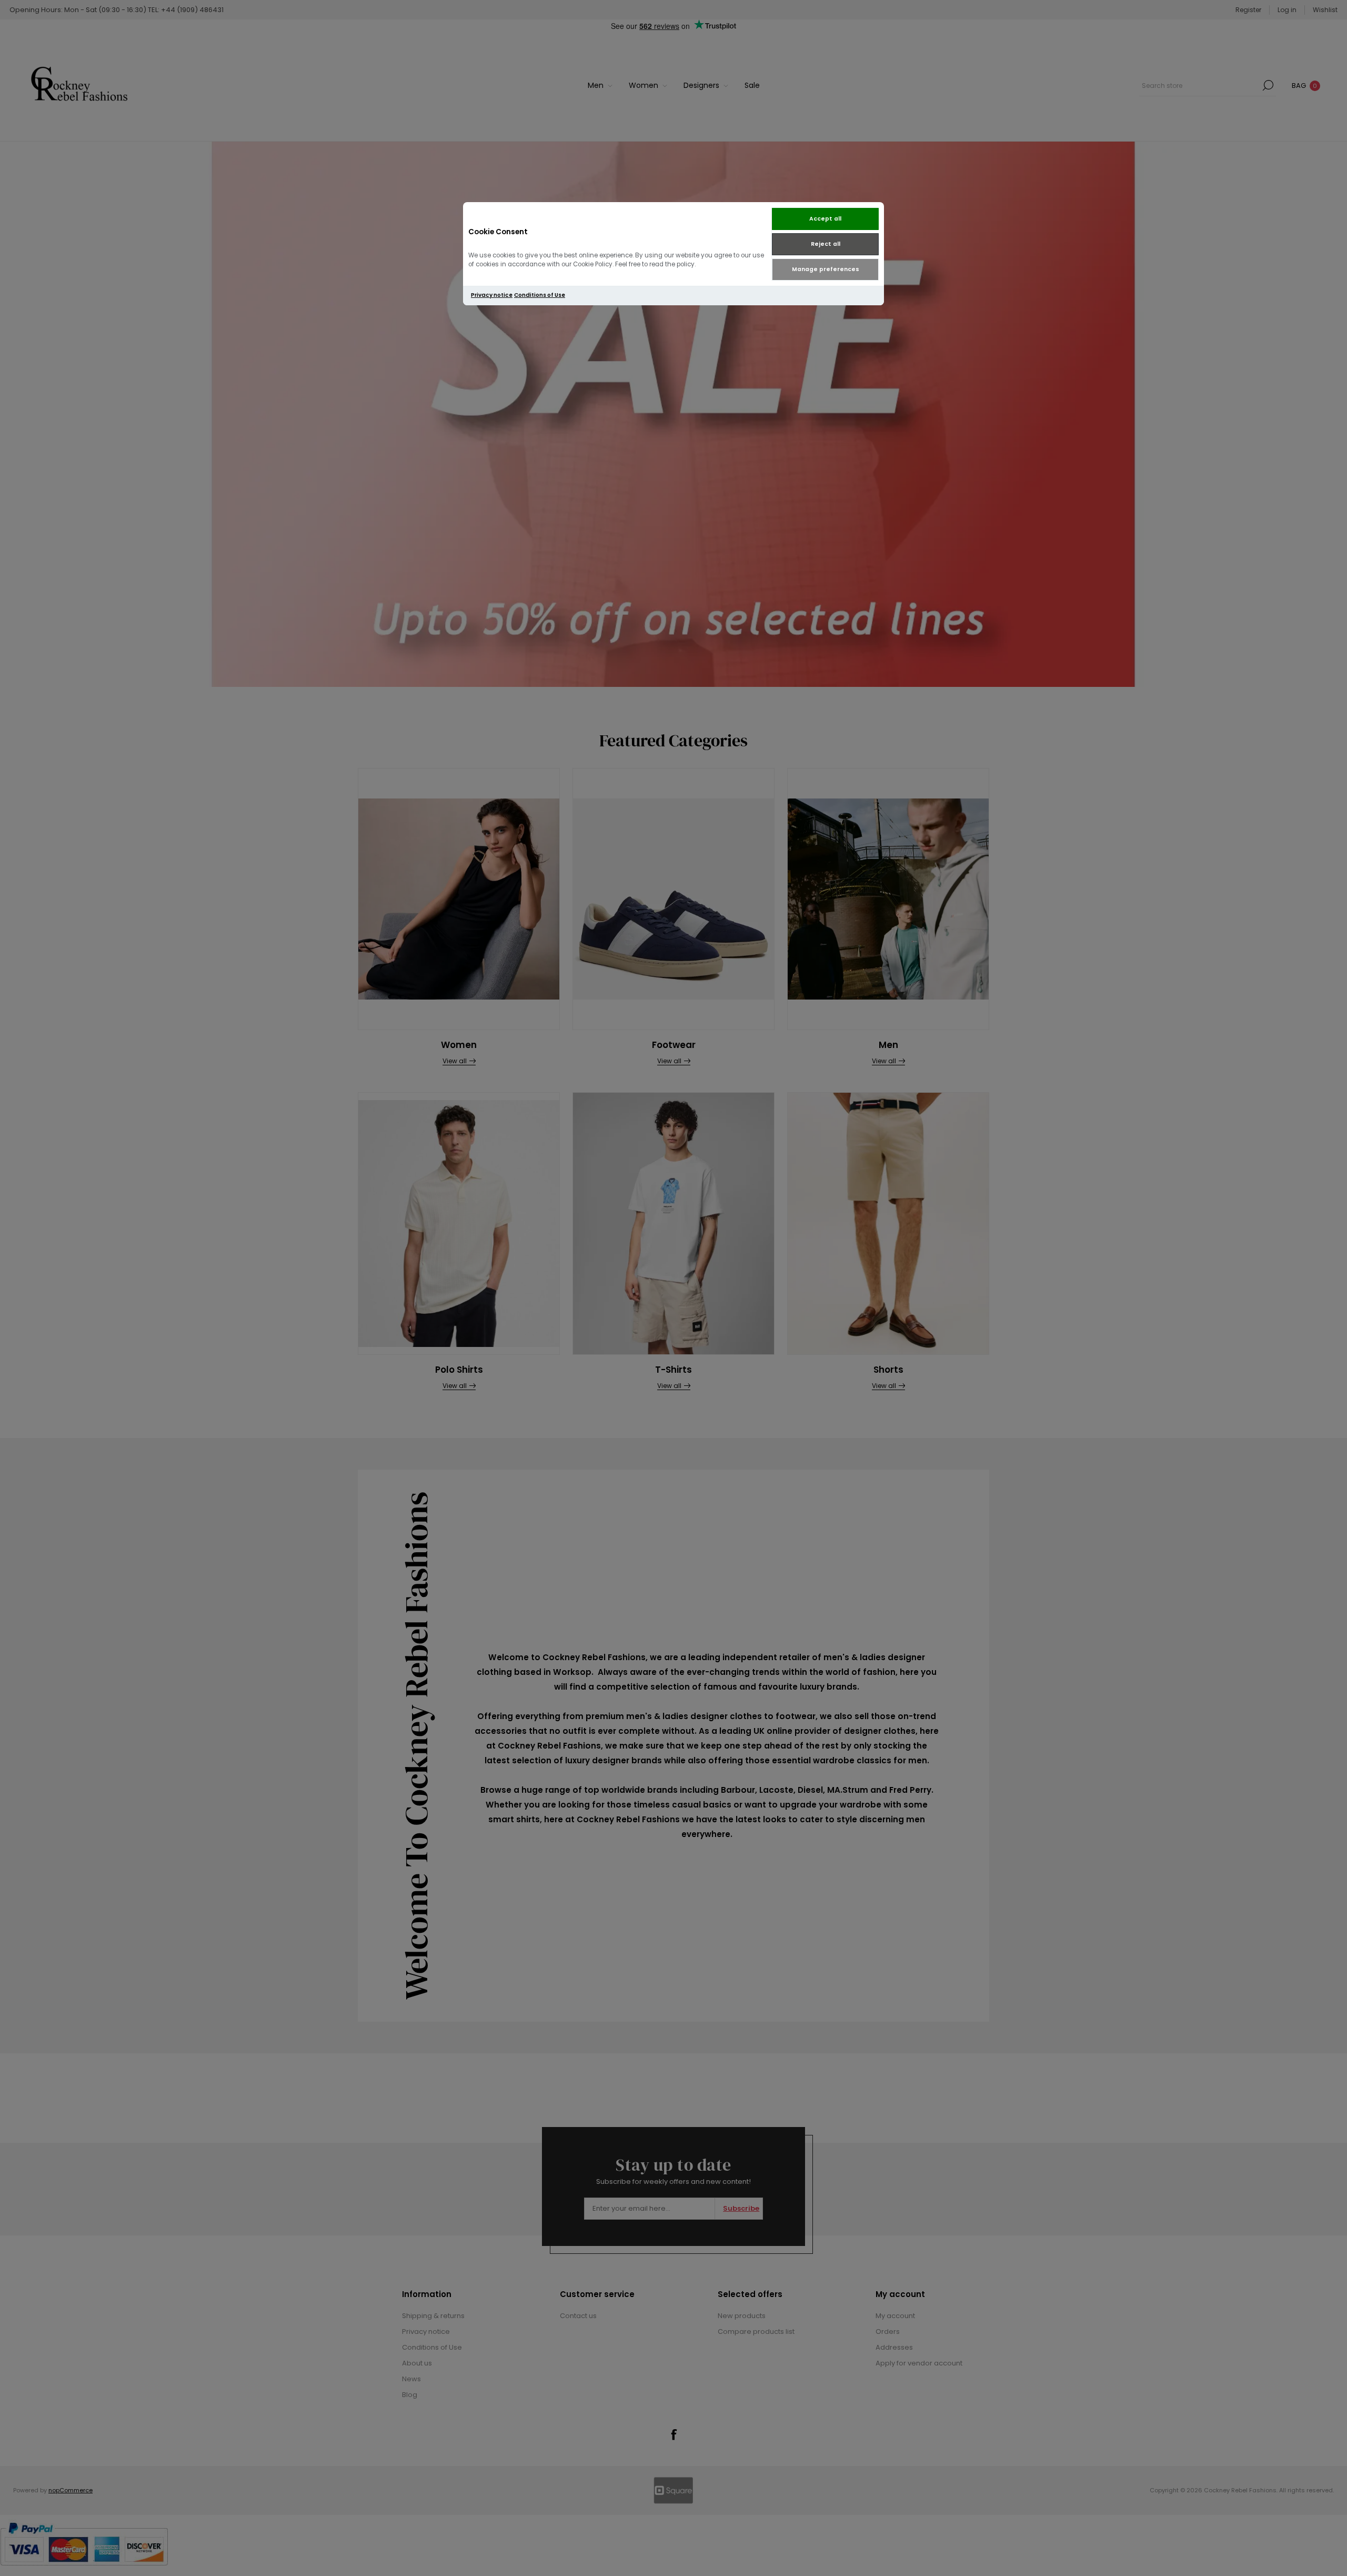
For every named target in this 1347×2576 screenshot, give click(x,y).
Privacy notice (492, 295)
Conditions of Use (540, 295)
